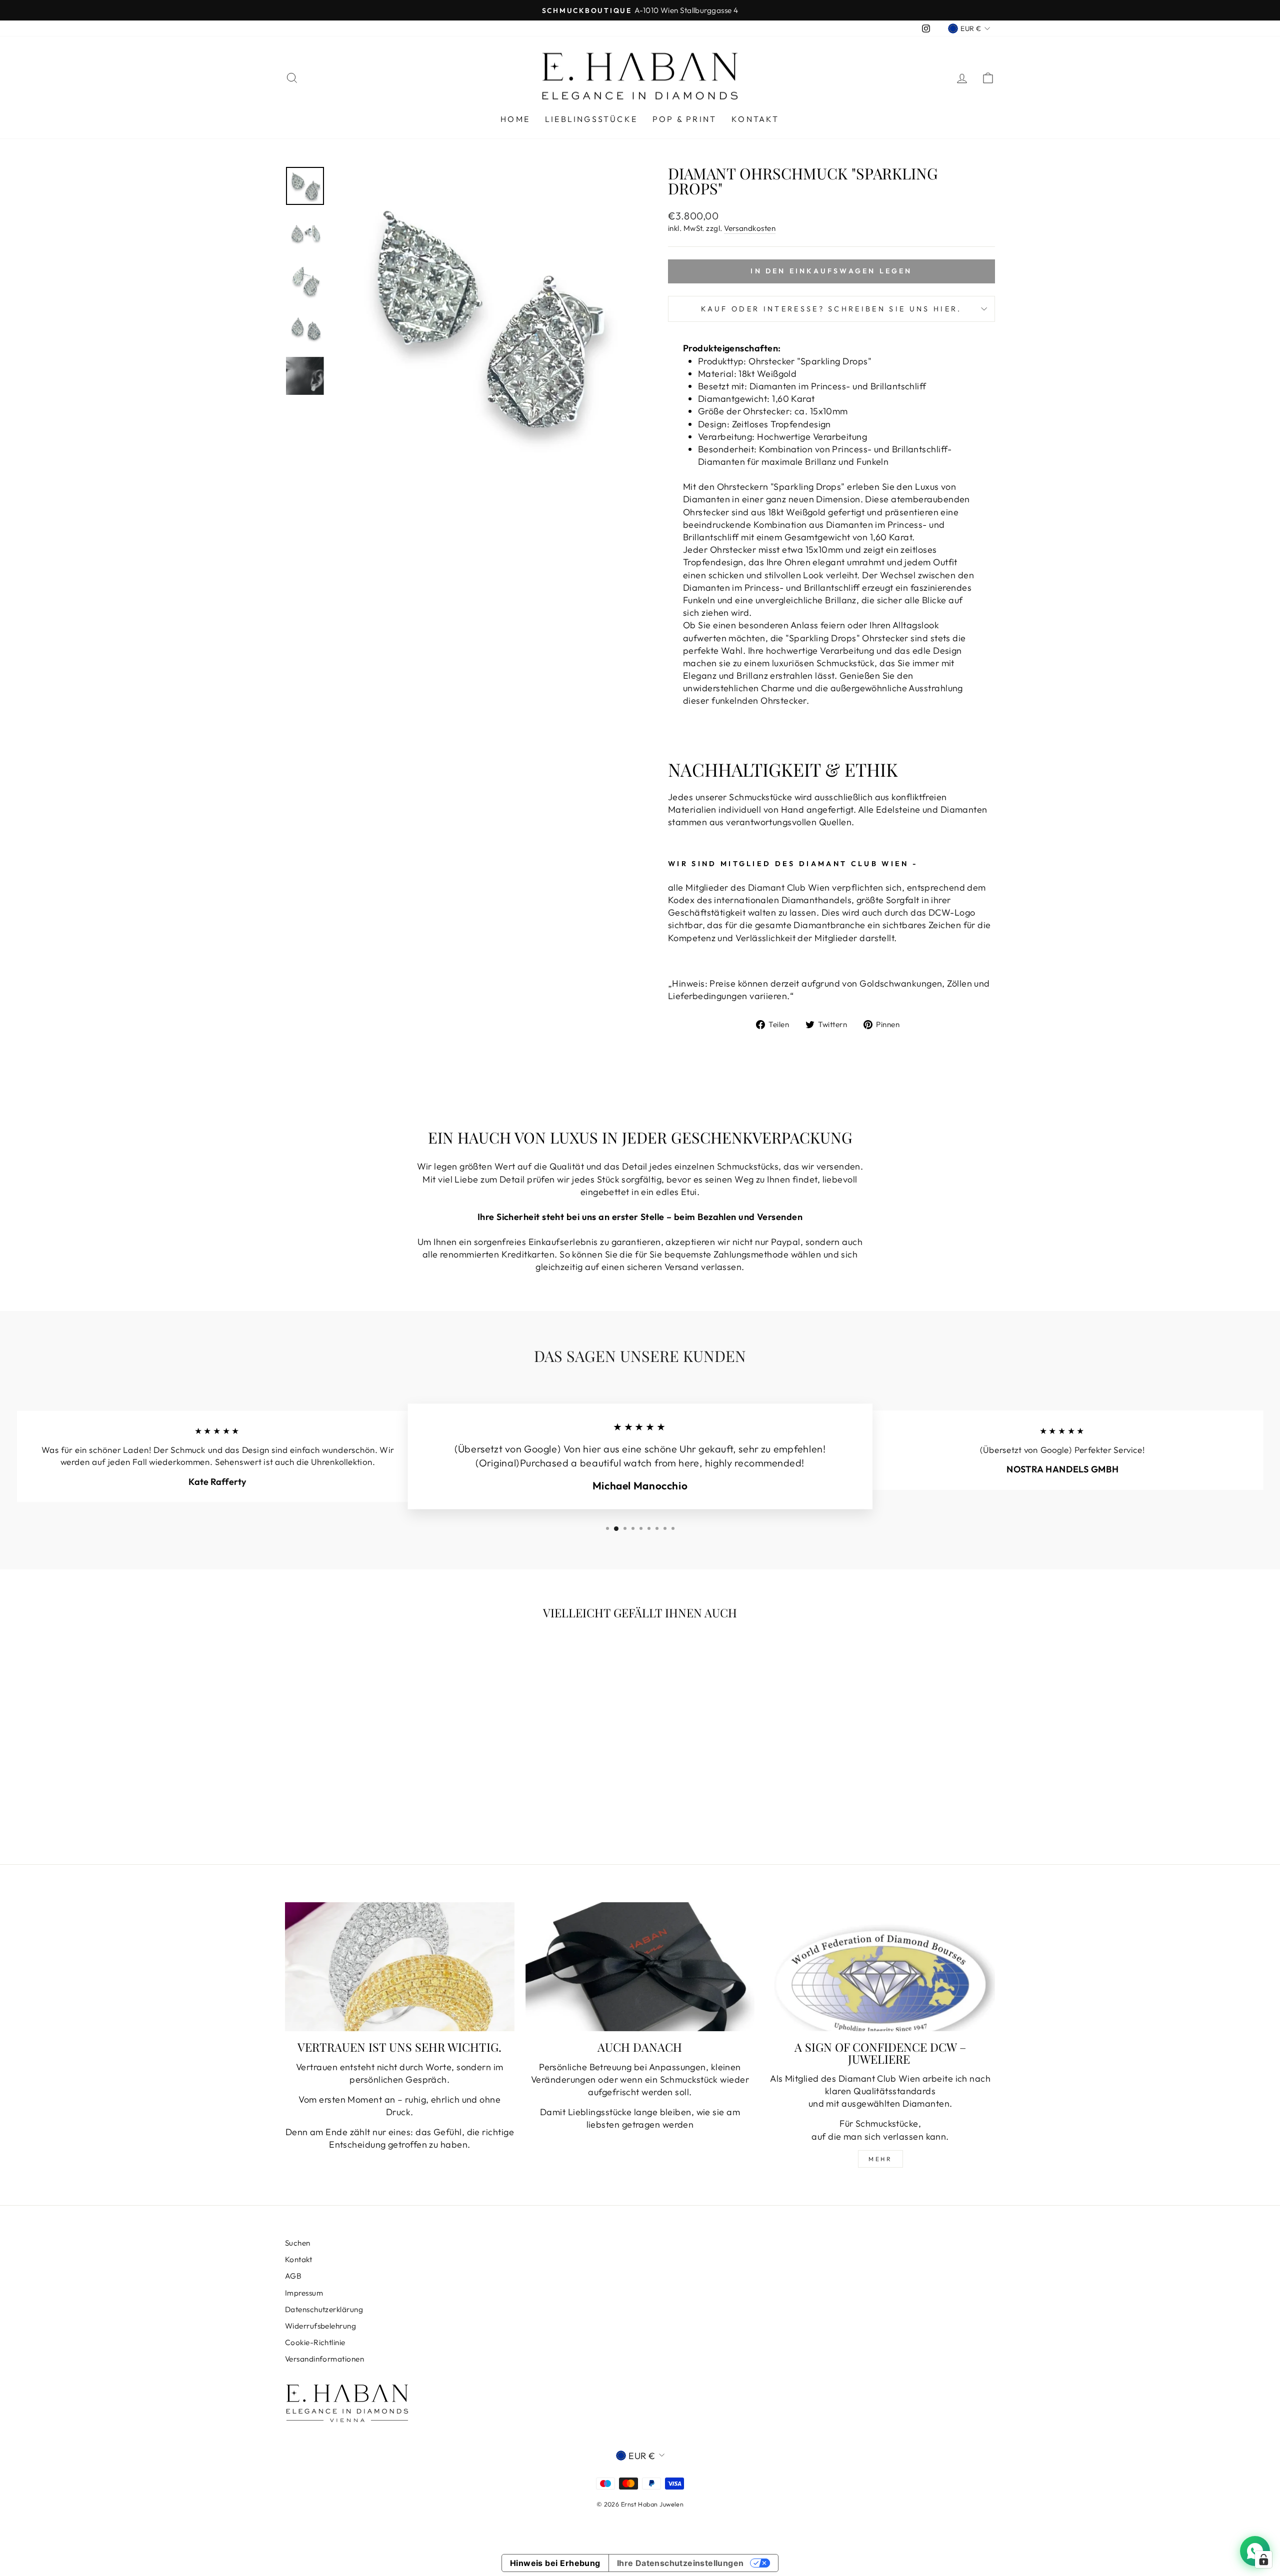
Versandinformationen (324, 2359)
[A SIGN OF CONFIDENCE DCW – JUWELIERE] (880, 1967)
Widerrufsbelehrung (320, 2326)
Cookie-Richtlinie (315, 2342)
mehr (880, 2159)
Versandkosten (750, 228)
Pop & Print (684, 119)
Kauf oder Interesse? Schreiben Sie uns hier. (831, 309)
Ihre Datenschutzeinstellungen (680, 2563)
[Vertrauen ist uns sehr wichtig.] (400, 1967)
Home (515, 119)
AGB (293, 2276)
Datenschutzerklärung (324, 2309)
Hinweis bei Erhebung (555, 2563)
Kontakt (755, 119)
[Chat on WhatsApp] (1255, 2551)
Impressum (304, 2293)
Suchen (298, 2243)
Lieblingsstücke (591, 119)
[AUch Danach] (640, 1967)
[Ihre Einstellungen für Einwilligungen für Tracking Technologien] (1263, 2560)
